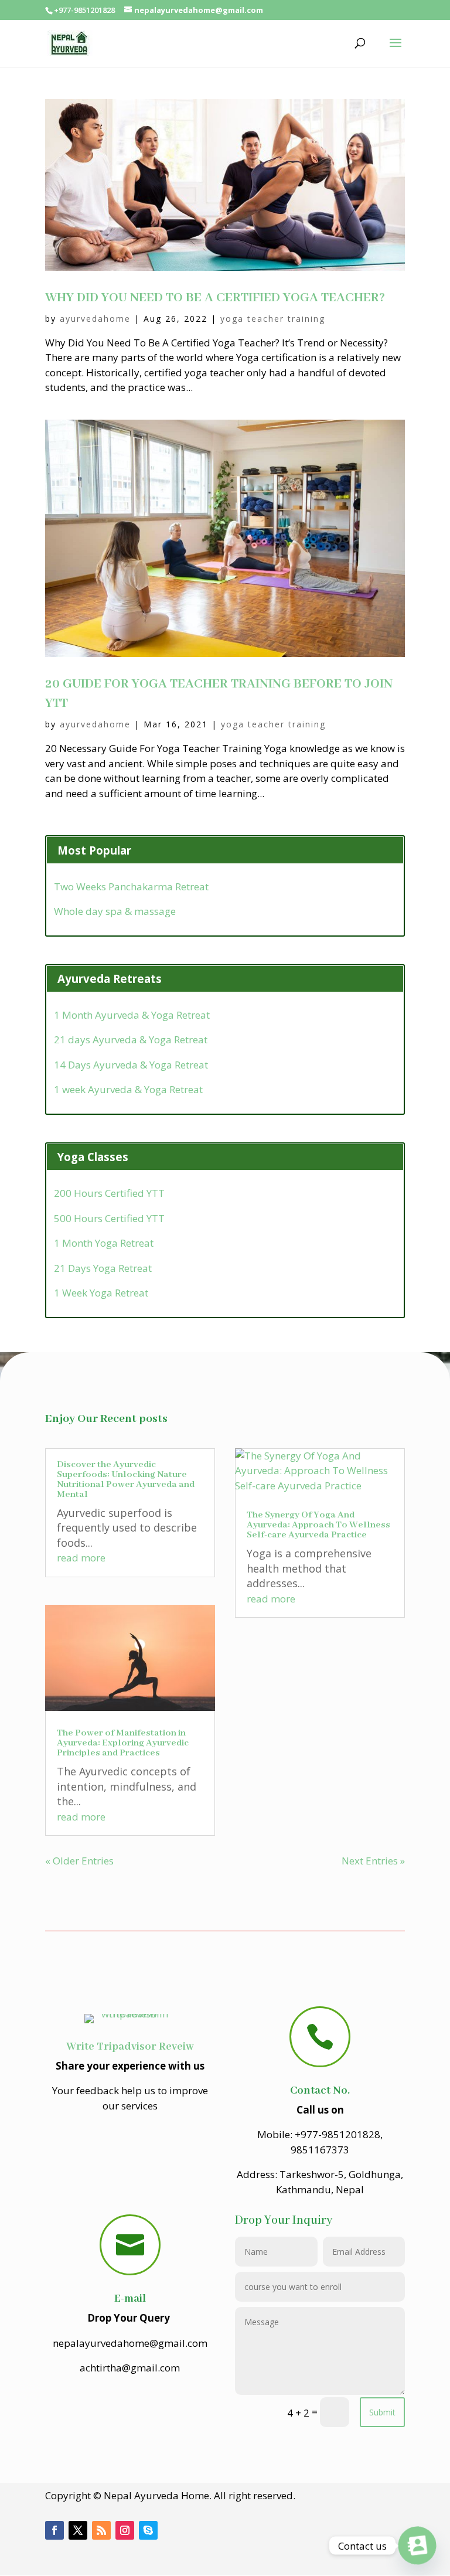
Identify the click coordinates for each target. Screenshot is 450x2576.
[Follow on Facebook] (54, 2530)
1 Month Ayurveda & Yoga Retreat (132, 1015)
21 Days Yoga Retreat (103, 1268)
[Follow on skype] (148, 2530)
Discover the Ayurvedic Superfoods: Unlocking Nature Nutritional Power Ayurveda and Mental (126, 1480)
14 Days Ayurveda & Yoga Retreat (131, 1065)
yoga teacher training (273, 319)
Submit (382, 2412)
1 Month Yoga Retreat (104, 1243)
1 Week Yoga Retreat (101, 1293)
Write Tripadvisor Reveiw (130, 2047)
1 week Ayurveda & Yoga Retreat (128, 1089)
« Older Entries (79, 1861)
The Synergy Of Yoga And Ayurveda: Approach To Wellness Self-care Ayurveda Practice (318, 1525)
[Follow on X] (78, 2530)
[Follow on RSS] (101, 2530)
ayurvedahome (95, 319)
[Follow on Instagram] (125, 2530)
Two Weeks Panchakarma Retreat (131, 887)
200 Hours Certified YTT (109, 1193)
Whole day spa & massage (115, 911)
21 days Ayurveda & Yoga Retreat (131, 1039)
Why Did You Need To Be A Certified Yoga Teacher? (215, 298)
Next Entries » (373, 1861)
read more (81, 1558)
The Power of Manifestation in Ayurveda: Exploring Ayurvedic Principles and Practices (123, 1743)
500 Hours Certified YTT (109, 1218)
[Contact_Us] (417, 2546)
